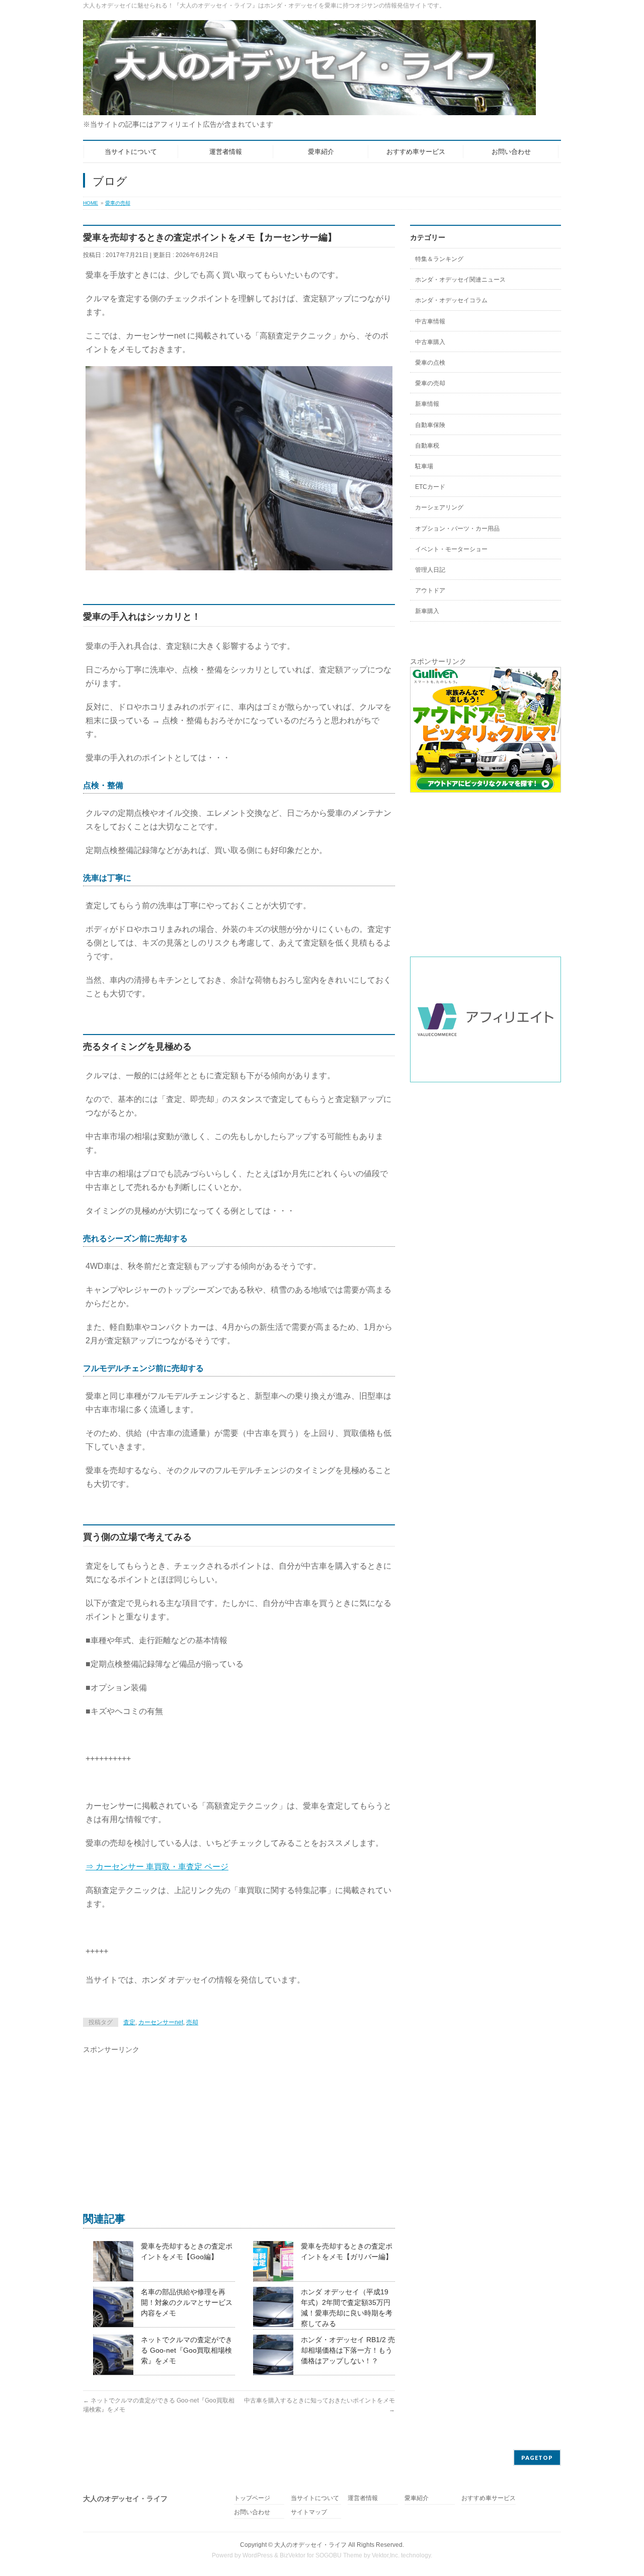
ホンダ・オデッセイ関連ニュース (460, 280)
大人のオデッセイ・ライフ (310, 2545)
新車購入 (427, 611)
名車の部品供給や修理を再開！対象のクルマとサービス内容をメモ (187, 2302)
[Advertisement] (239, 2125)
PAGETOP (537, 2458)
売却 (192, 2022)
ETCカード (430, 487)
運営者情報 (363, 2498)
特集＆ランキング (439, 259)
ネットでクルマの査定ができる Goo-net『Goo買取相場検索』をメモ (187, 2350)
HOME (91, 203)
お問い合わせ (252, 2512)
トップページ (252, 2498)
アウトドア (430, 590)
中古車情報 (430, 321)
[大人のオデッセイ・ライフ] (309, 104)
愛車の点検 (430, 363)
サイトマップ (309, 2512)
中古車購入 (430, 342)
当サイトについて (315, 2498)
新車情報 (427, 404)
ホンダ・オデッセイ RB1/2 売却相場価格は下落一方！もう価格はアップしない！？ (348, 2350)
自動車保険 (430, 425)
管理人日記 (430, 570)
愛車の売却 (118, 203)
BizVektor (293, 2555)
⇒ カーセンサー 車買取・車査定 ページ (157, 1867)
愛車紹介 (417, 2498)
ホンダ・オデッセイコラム (451, 300)
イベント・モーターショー (451, 549)
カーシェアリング (439, 507)
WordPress (258, 2555)
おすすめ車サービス (489, 2498)
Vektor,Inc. (386, 2555)
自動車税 (427, 446)
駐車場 (424, 466)
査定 (129, 2022)
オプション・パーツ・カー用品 (457, 529)
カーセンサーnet (161, 2022)
